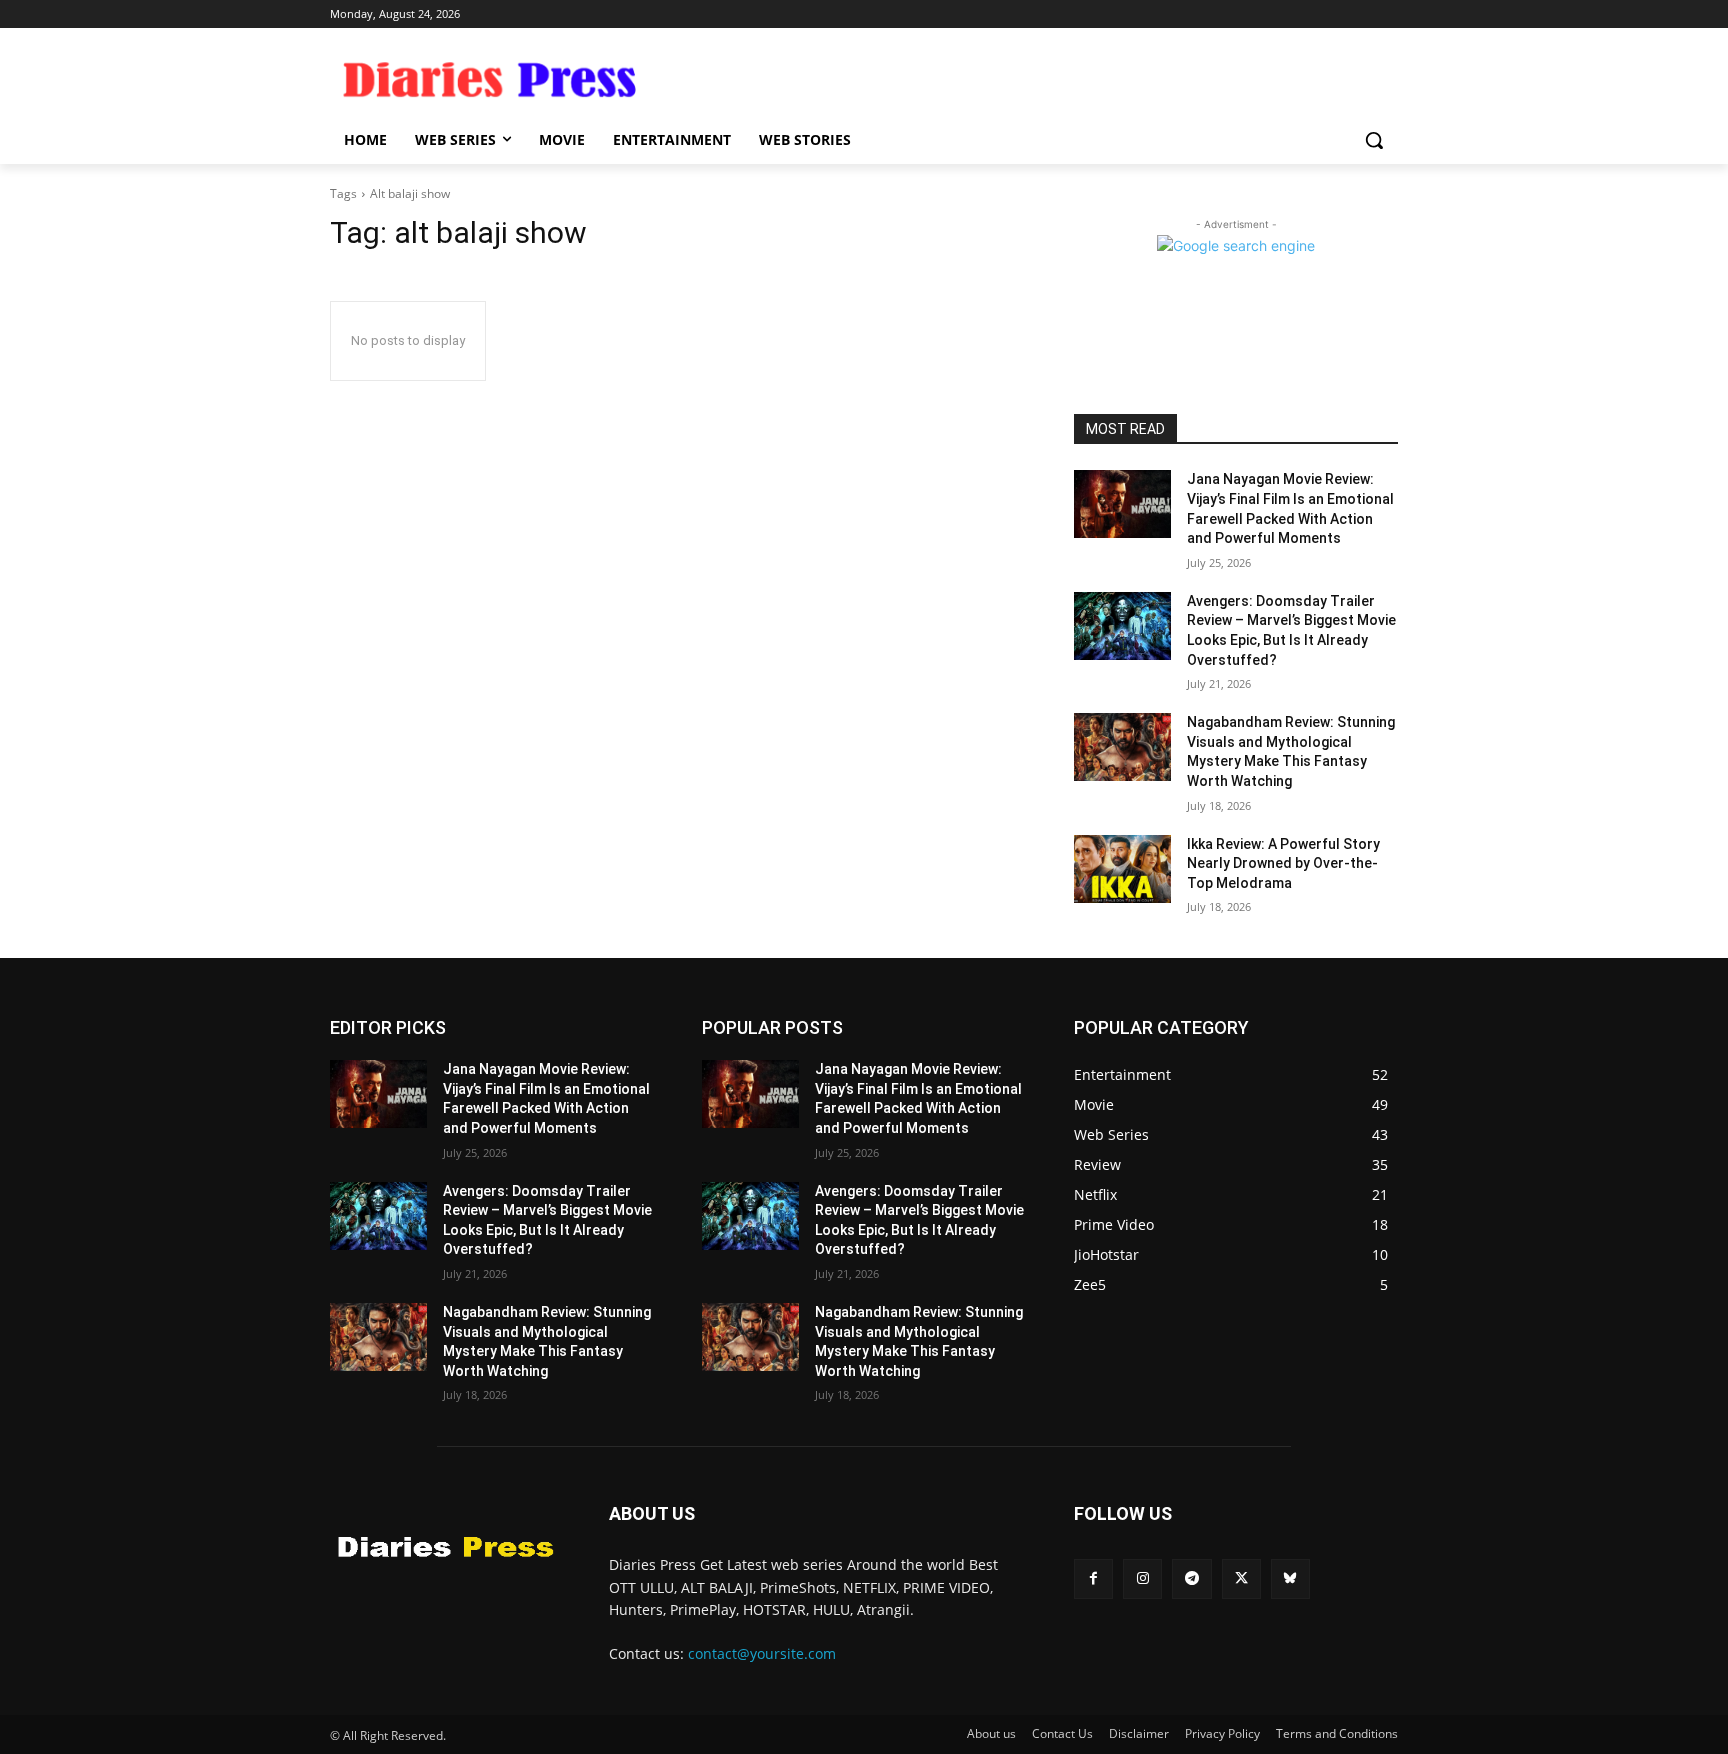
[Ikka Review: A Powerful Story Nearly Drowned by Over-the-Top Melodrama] (1122, 869)
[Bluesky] (1290, 1578)
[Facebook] (1093, 1578)
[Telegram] (1191, 1578)
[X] (1241, 1578)
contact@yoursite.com (762, 1653)
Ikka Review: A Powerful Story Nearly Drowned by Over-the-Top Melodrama (1283, 863)
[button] (1374, 140)
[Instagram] (1142, 1578)
